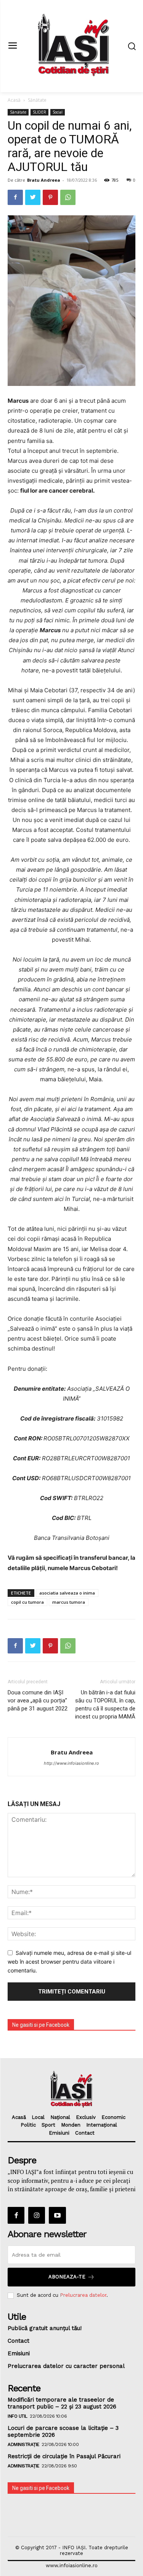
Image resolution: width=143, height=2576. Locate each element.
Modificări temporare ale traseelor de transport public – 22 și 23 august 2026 (62, 2403)
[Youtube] (57, 2215)
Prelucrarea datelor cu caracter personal (66, 2366)
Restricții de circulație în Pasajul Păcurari (64, 2456)
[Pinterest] (50, 197)
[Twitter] (33, 197)
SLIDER (39, 112)
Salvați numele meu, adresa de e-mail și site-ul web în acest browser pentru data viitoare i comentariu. (69, 1961)
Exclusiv (86, 2117)
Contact (85, 2133)
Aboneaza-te (67, 2277)
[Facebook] (15, 197)
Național (60, 2117)
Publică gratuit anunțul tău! (45, 2328)
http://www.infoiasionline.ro (71, 1763)
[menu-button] (12, 46)
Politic (28, 2125)
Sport (48, 2125)
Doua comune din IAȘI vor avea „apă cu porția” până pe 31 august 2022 (38, 1701)
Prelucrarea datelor (83, 2295)
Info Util (18, 2416)
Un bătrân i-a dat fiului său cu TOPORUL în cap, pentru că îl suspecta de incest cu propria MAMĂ (105, 1705)
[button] (132, 46)
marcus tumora (69, 1602)
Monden (71, 2125)
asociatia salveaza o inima (67, 1593)
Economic (113, 2117)
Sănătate (37, 100)
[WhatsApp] (68, 197)
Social (58, 112)
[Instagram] (37, 2215)
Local (38, 2117)
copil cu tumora (27, 1602)
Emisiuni (59, 2133)
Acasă (14, 100)
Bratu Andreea (44, 180)
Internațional (102, 2125)
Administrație (23, 2444)
